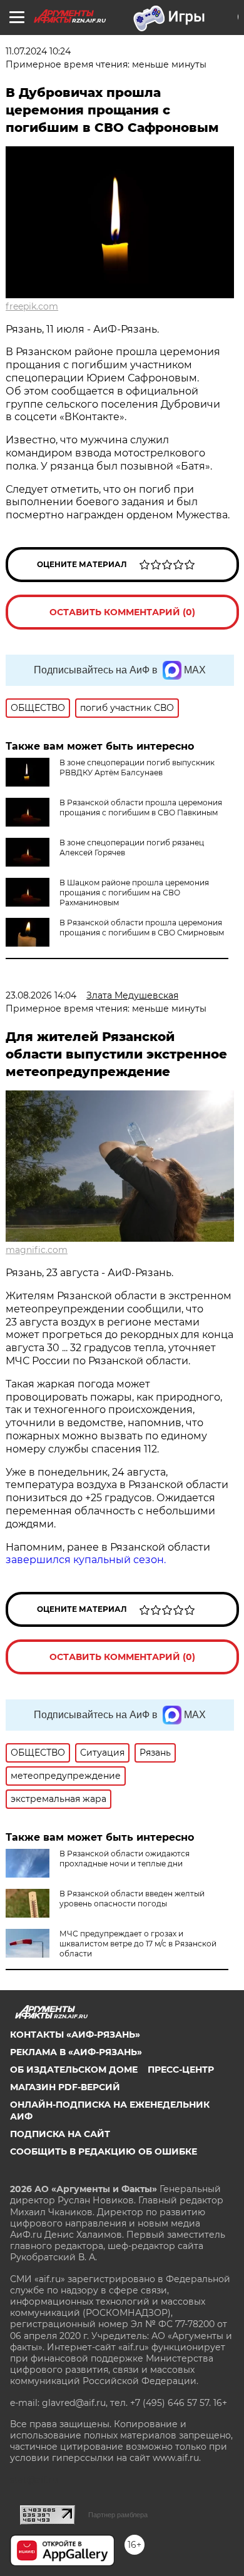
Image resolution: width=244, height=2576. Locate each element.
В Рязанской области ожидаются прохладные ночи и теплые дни (125, 1859)
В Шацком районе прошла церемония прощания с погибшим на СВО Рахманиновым (134, 893)
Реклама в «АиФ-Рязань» (76, 2052)
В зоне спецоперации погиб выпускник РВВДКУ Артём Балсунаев (137, 767)
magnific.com (37, 1250)
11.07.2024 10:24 (38, 51)
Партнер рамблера (118, 2515)
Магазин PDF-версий (65, 2087)
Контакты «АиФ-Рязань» (75, 2035)
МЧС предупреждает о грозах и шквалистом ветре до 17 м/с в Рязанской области (138, 1944)
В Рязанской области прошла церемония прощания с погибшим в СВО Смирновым (142, 928)
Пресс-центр (181, 2070)
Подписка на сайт (60, 2134)
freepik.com (32, 306)
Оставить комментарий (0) (122, 612)
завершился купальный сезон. (86, 1560)
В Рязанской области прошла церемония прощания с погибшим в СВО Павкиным (141, 808)
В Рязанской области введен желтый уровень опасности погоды (132, 1899)
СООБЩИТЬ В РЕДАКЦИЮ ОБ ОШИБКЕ (104, 2151)
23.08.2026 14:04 (41, 995)
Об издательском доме (74, 2070)
